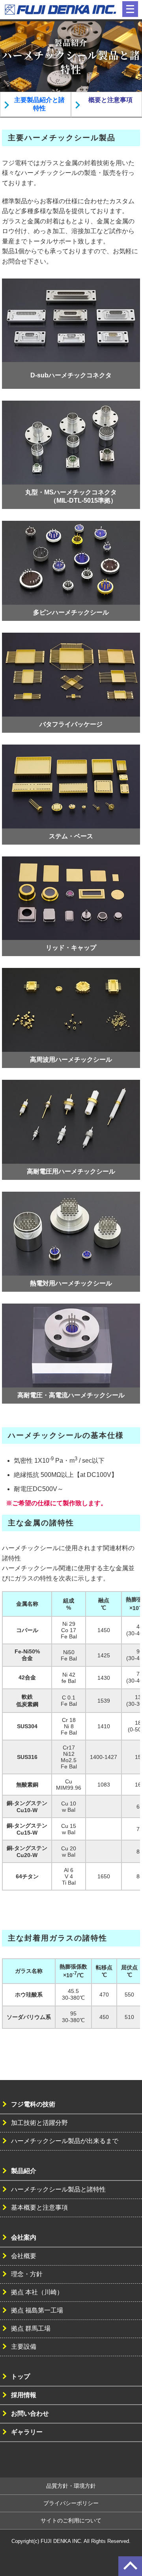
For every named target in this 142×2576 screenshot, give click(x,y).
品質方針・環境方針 (71, 2486)
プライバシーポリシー (71, 2503)
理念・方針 (27, 2274)
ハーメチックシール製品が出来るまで (65, 2141)
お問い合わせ (30, 2413)
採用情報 (24, 2395)
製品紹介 (24, 2171)
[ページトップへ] (130, 2566)
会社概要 (24, 2256)
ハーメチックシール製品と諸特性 (58, 2189)
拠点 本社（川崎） (37, 2292)
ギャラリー (27, 2432)
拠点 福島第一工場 (37, 2310)
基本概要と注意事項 (39, 2207)
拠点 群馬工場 (31, 2328)
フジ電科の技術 (33, 2104)
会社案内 (24, 2237)
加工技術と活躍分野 (39, 2123)
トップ (21, 2376)
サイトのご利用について (71, 2520)
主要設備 (24, 2347)
